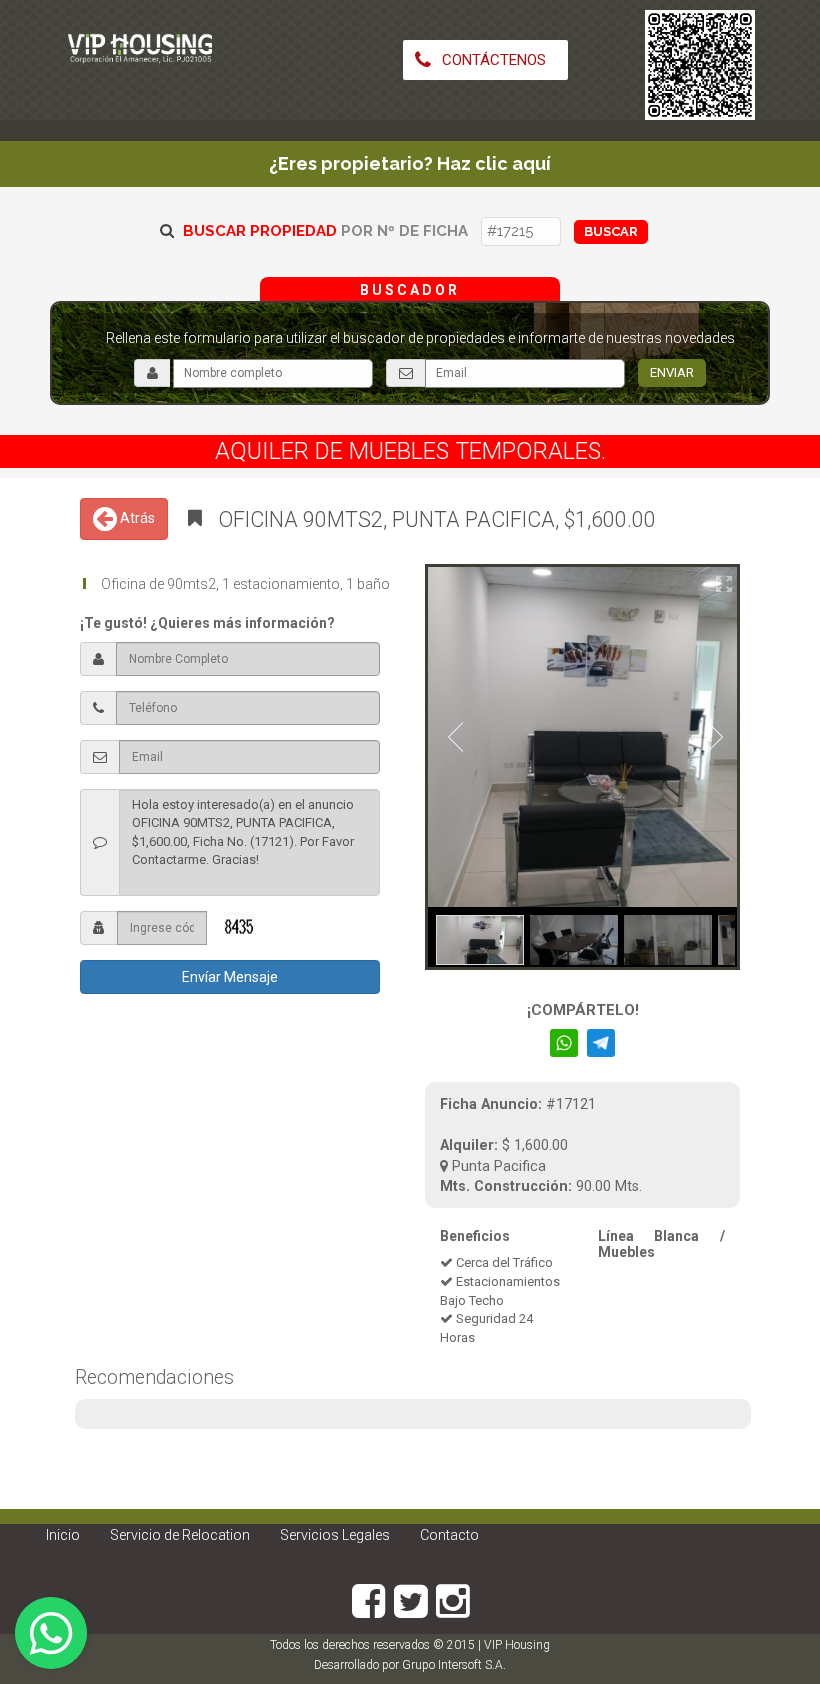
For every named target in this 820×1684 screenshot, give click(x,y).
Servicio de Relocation (180, 1535)
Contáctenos (492, 60)
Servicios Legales (335, 1535)
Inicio (63, 1535)
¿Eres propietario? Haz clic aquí (410, 163)
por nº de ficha (325, 231)
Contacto (449, 1535)
